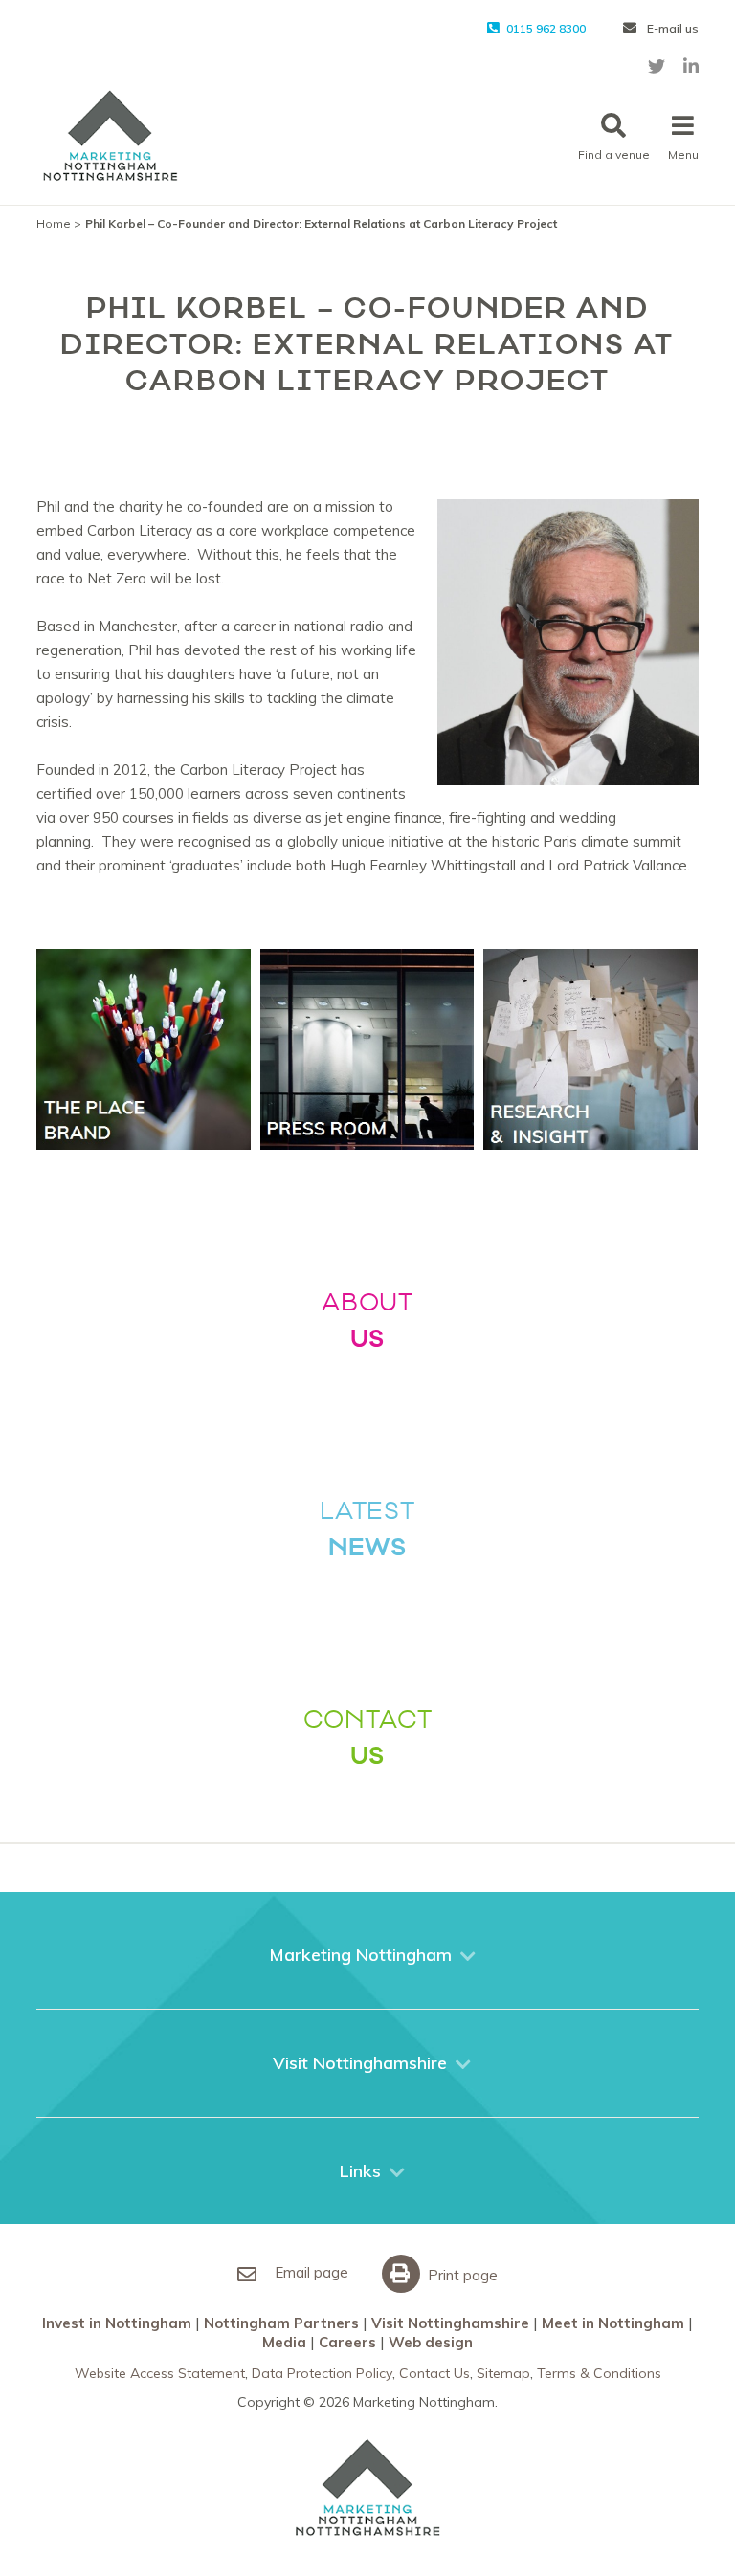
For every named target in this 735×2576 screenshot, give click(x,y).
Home (54, 223)
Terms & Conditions (599, 2373)
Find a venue (614, 154)
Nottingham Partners (281, 2323)
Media (284, 2342)
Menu (683, 154)
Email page (310, 2272)
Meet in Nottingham (613, 2323)
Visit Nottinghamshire (450, 2323)
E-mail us (671, 28)
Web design (431, 2342)
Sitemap (503, 2373)
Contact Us (434, 2373)
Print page (461, 2275)
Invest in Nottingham (117, 2323)
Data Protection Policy (322, 2373)
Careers (347, 2342)
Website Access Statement (160, 2373)
